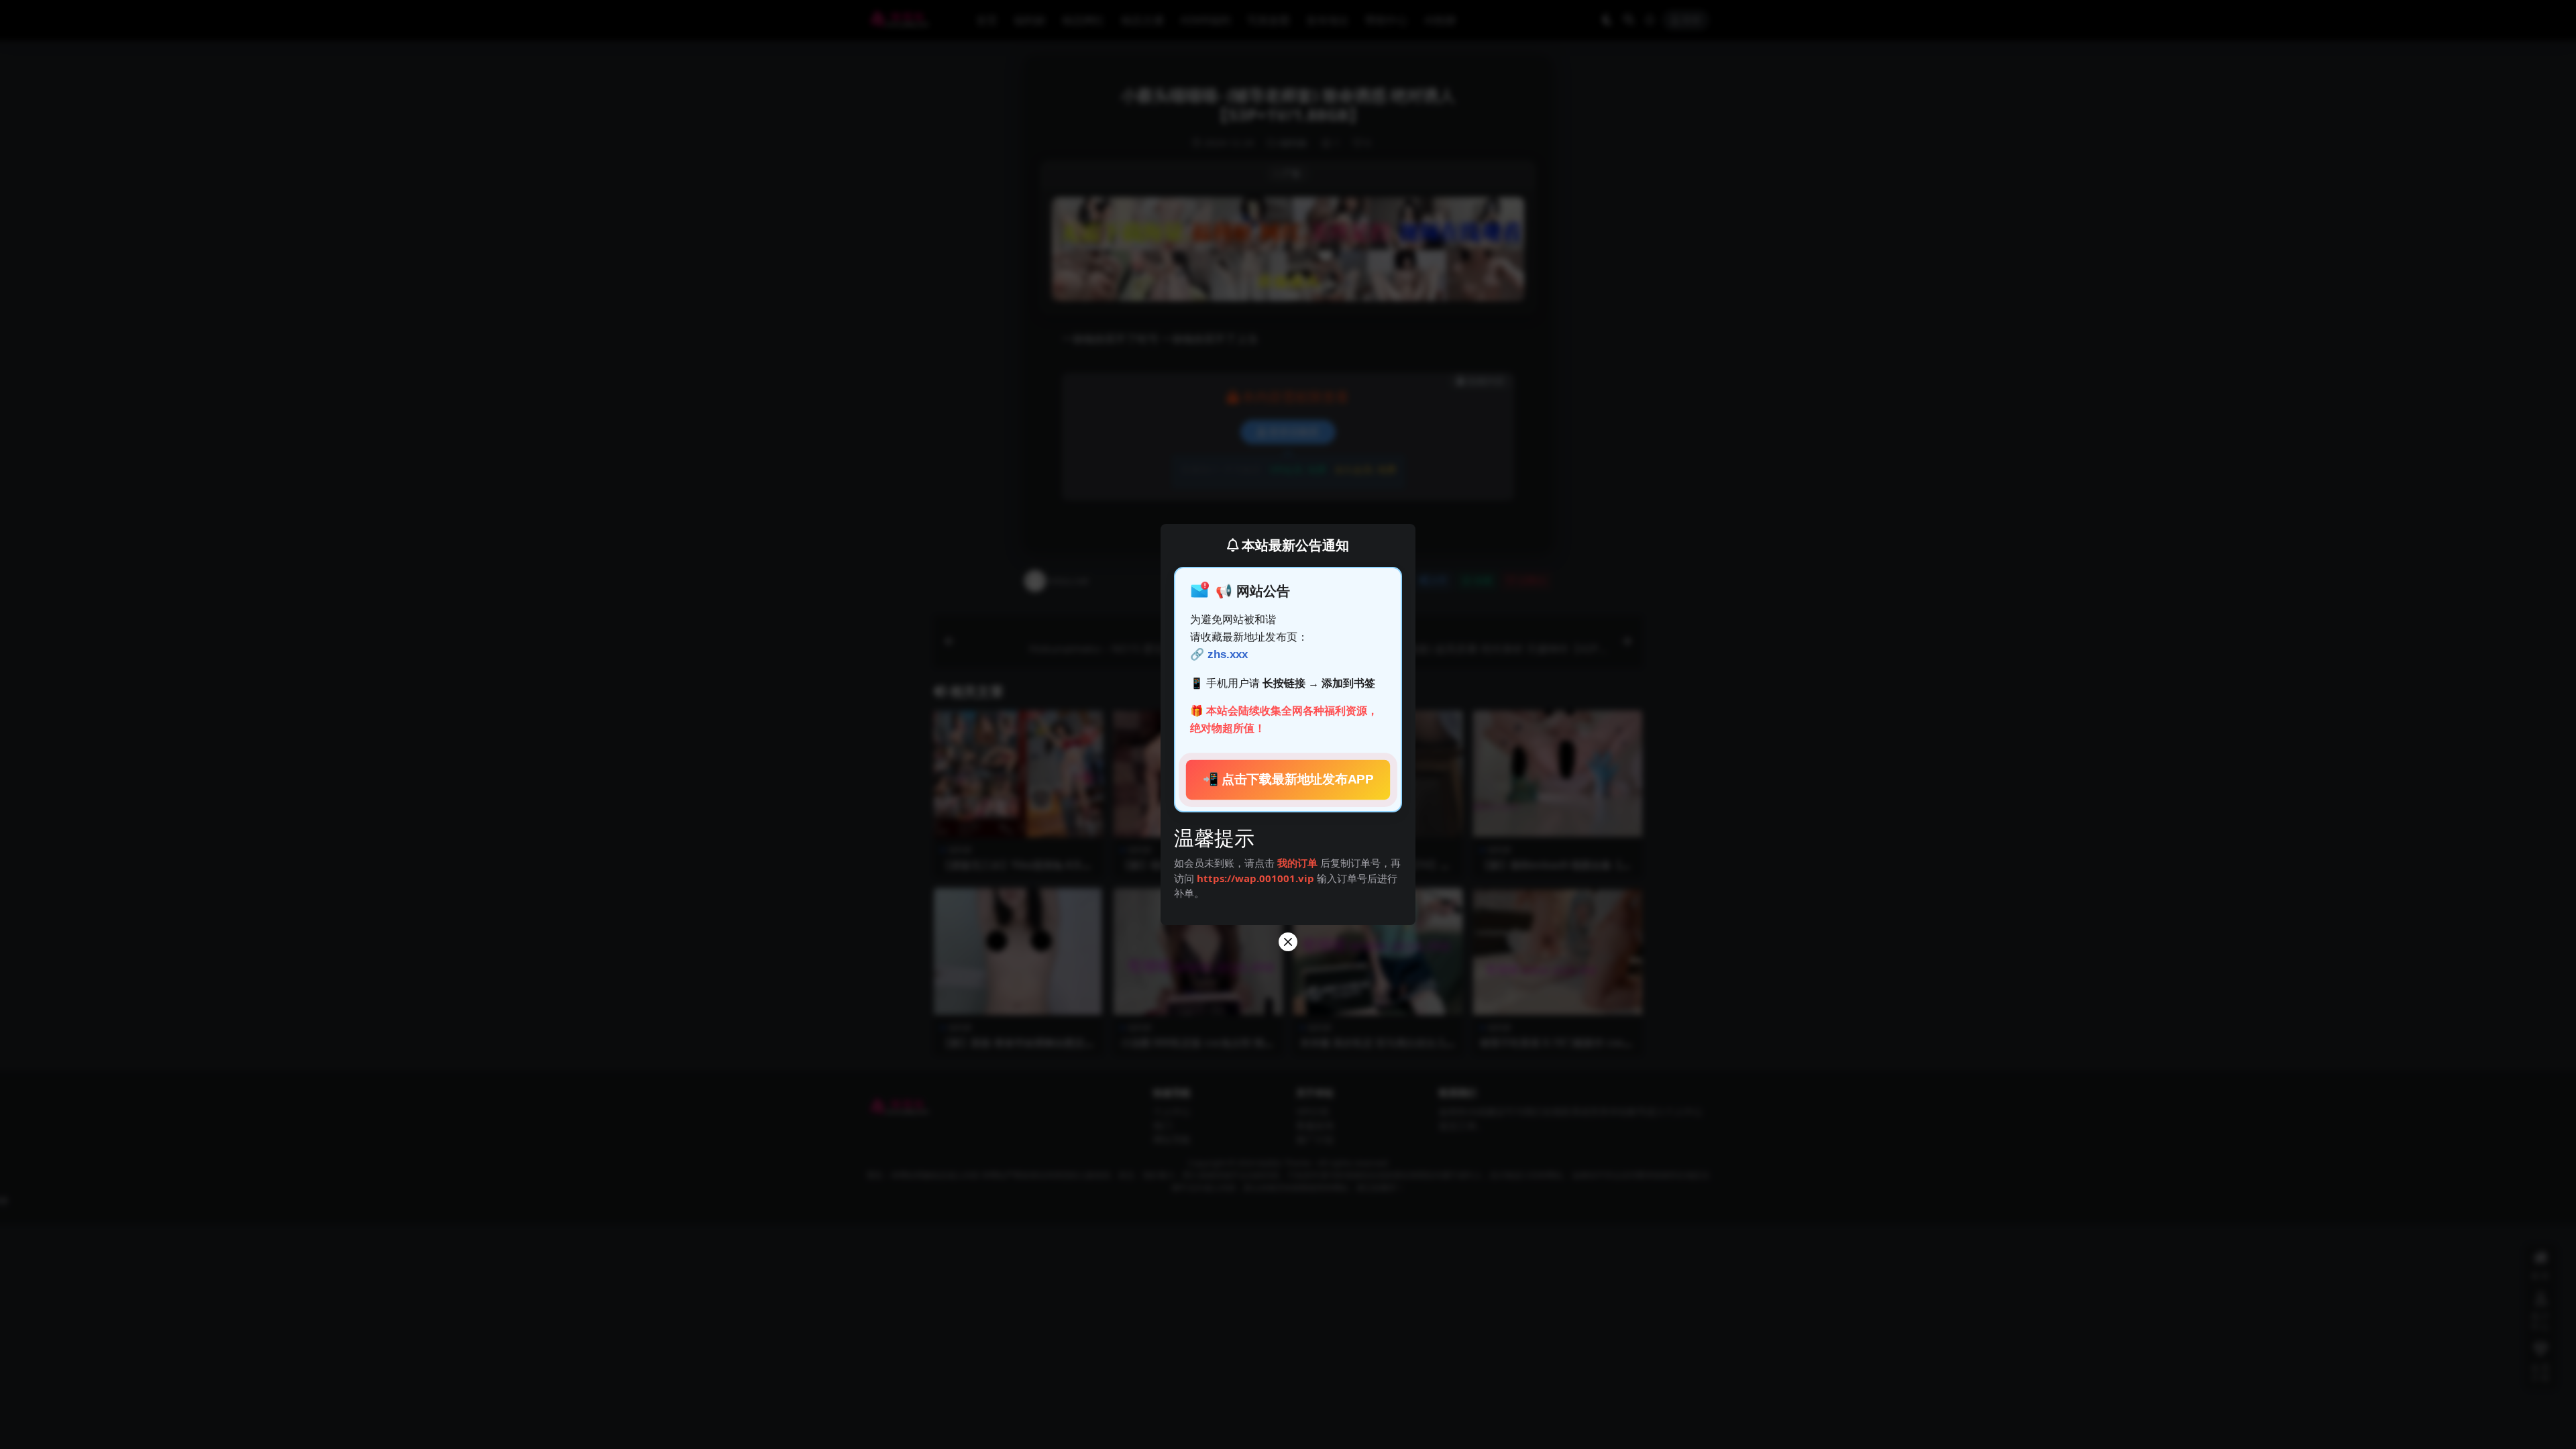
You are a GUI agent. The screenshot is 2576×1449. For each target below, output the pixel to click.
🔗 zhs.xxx (1219, 654)
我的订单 (1297, 863)
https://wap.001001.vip (1257, 878)
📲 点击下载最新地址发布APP (1288, 780)
